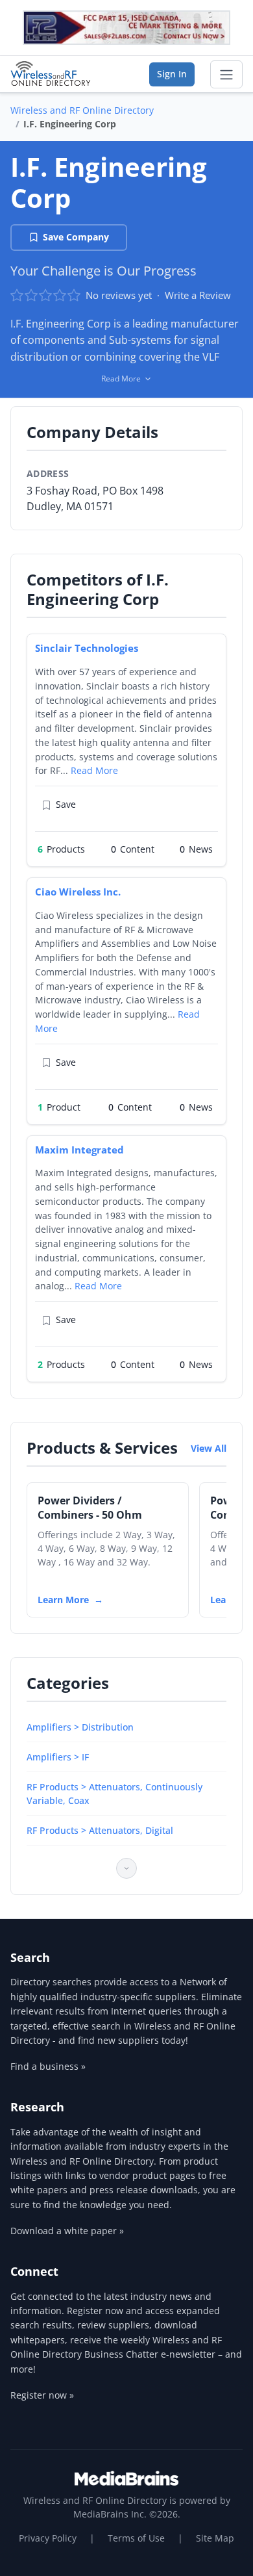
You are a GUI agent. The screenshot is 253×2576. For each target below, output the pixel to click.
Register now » (42, 2395)
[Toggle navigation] (226, 75)
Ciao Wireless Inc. (78, 892)
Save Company (76, 237)
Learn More (63, 1600)
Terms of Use (136, 2538)
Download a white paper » (67, 2231)
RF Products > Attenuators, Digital (100, 1830)
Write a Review (198, 295)
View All (209, 1448)
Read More (94, 770)
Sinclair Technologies (87, 648)
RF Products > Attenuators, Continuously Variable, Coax (114, 1794)
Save (66, 804)
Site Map (215, 2538)
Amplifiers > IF (58, 1757)
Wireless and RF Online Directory (82, 110)
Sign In (172, 74)
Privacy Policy (48, 2538)
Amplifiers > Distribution (80, 1727)
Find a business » (48, 2066)
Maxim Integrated (79, 1150)
